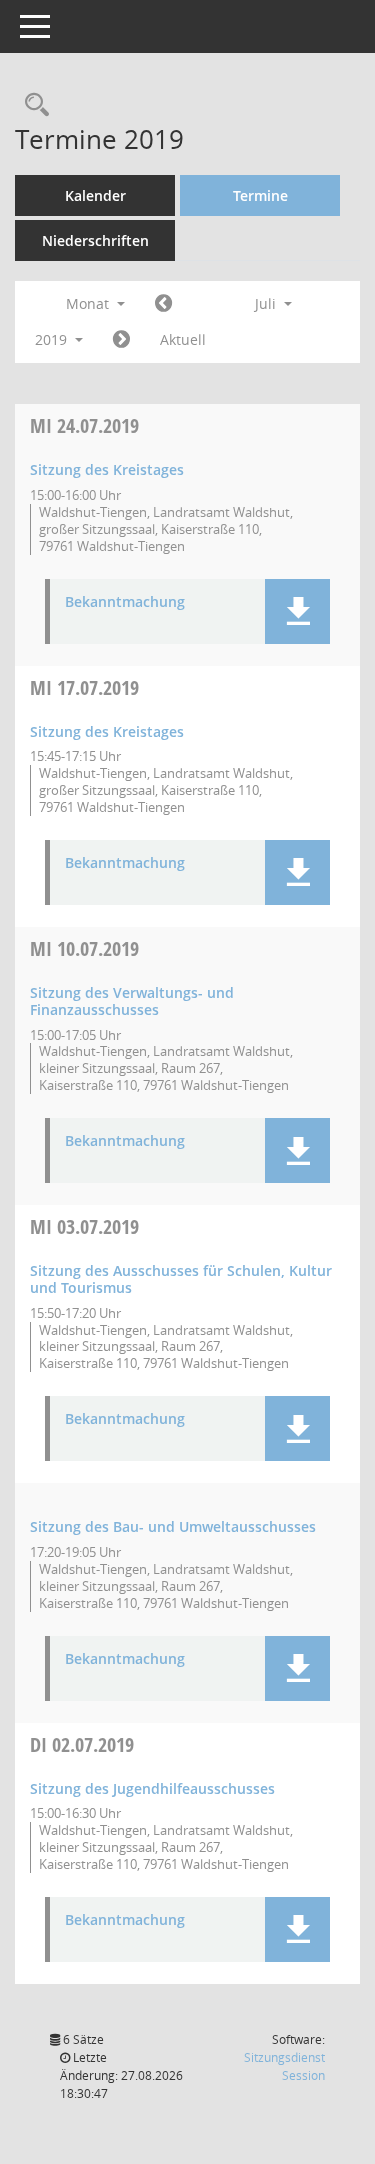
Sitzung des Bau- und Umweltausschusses (173, 1526)
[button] (297, 611)
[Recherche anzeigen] (32, 105)
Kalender (95, 195)
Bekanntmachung (125, 602)
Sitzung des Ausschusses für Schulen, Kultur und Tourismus (181, 1279)
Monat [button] (89, 303)
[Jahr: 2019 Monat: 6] (163, 304)
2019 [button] (53, 339)
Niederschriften (95, 240)
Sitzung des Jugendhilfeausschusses (152, 1788)
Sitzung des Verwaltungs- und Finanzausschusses (132, 1001)
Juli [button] (267, 303)
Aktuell (183, 339)
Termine (260, 195)
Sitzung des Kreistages (107, 469)
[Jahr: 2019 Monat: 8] (121, 340)
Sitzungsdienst (284, 2066)
